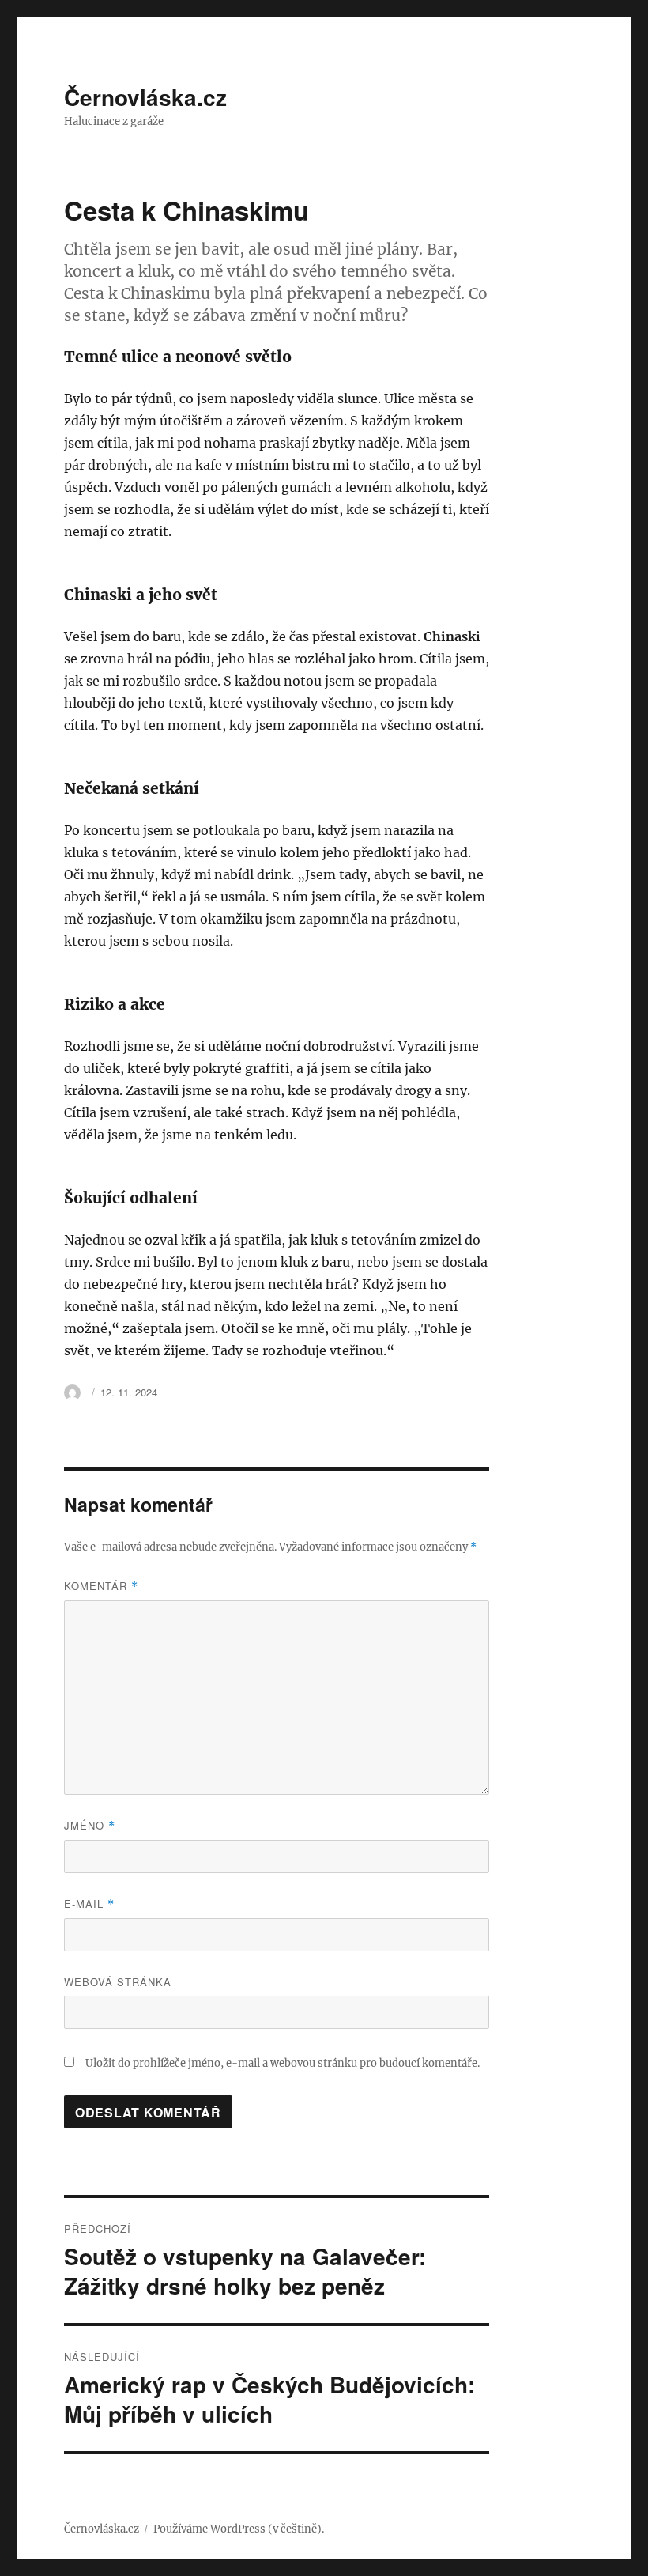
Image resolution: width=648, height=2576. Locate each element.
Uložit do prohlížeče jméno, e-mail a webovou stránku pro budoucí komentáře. (283, 2063)
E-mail (89, 1904)
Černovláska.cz (145, 97)
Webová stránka (118, 1982)
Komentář (101, 1586)
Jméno (90, 1825)
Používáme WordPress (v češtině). (239, 2529)
